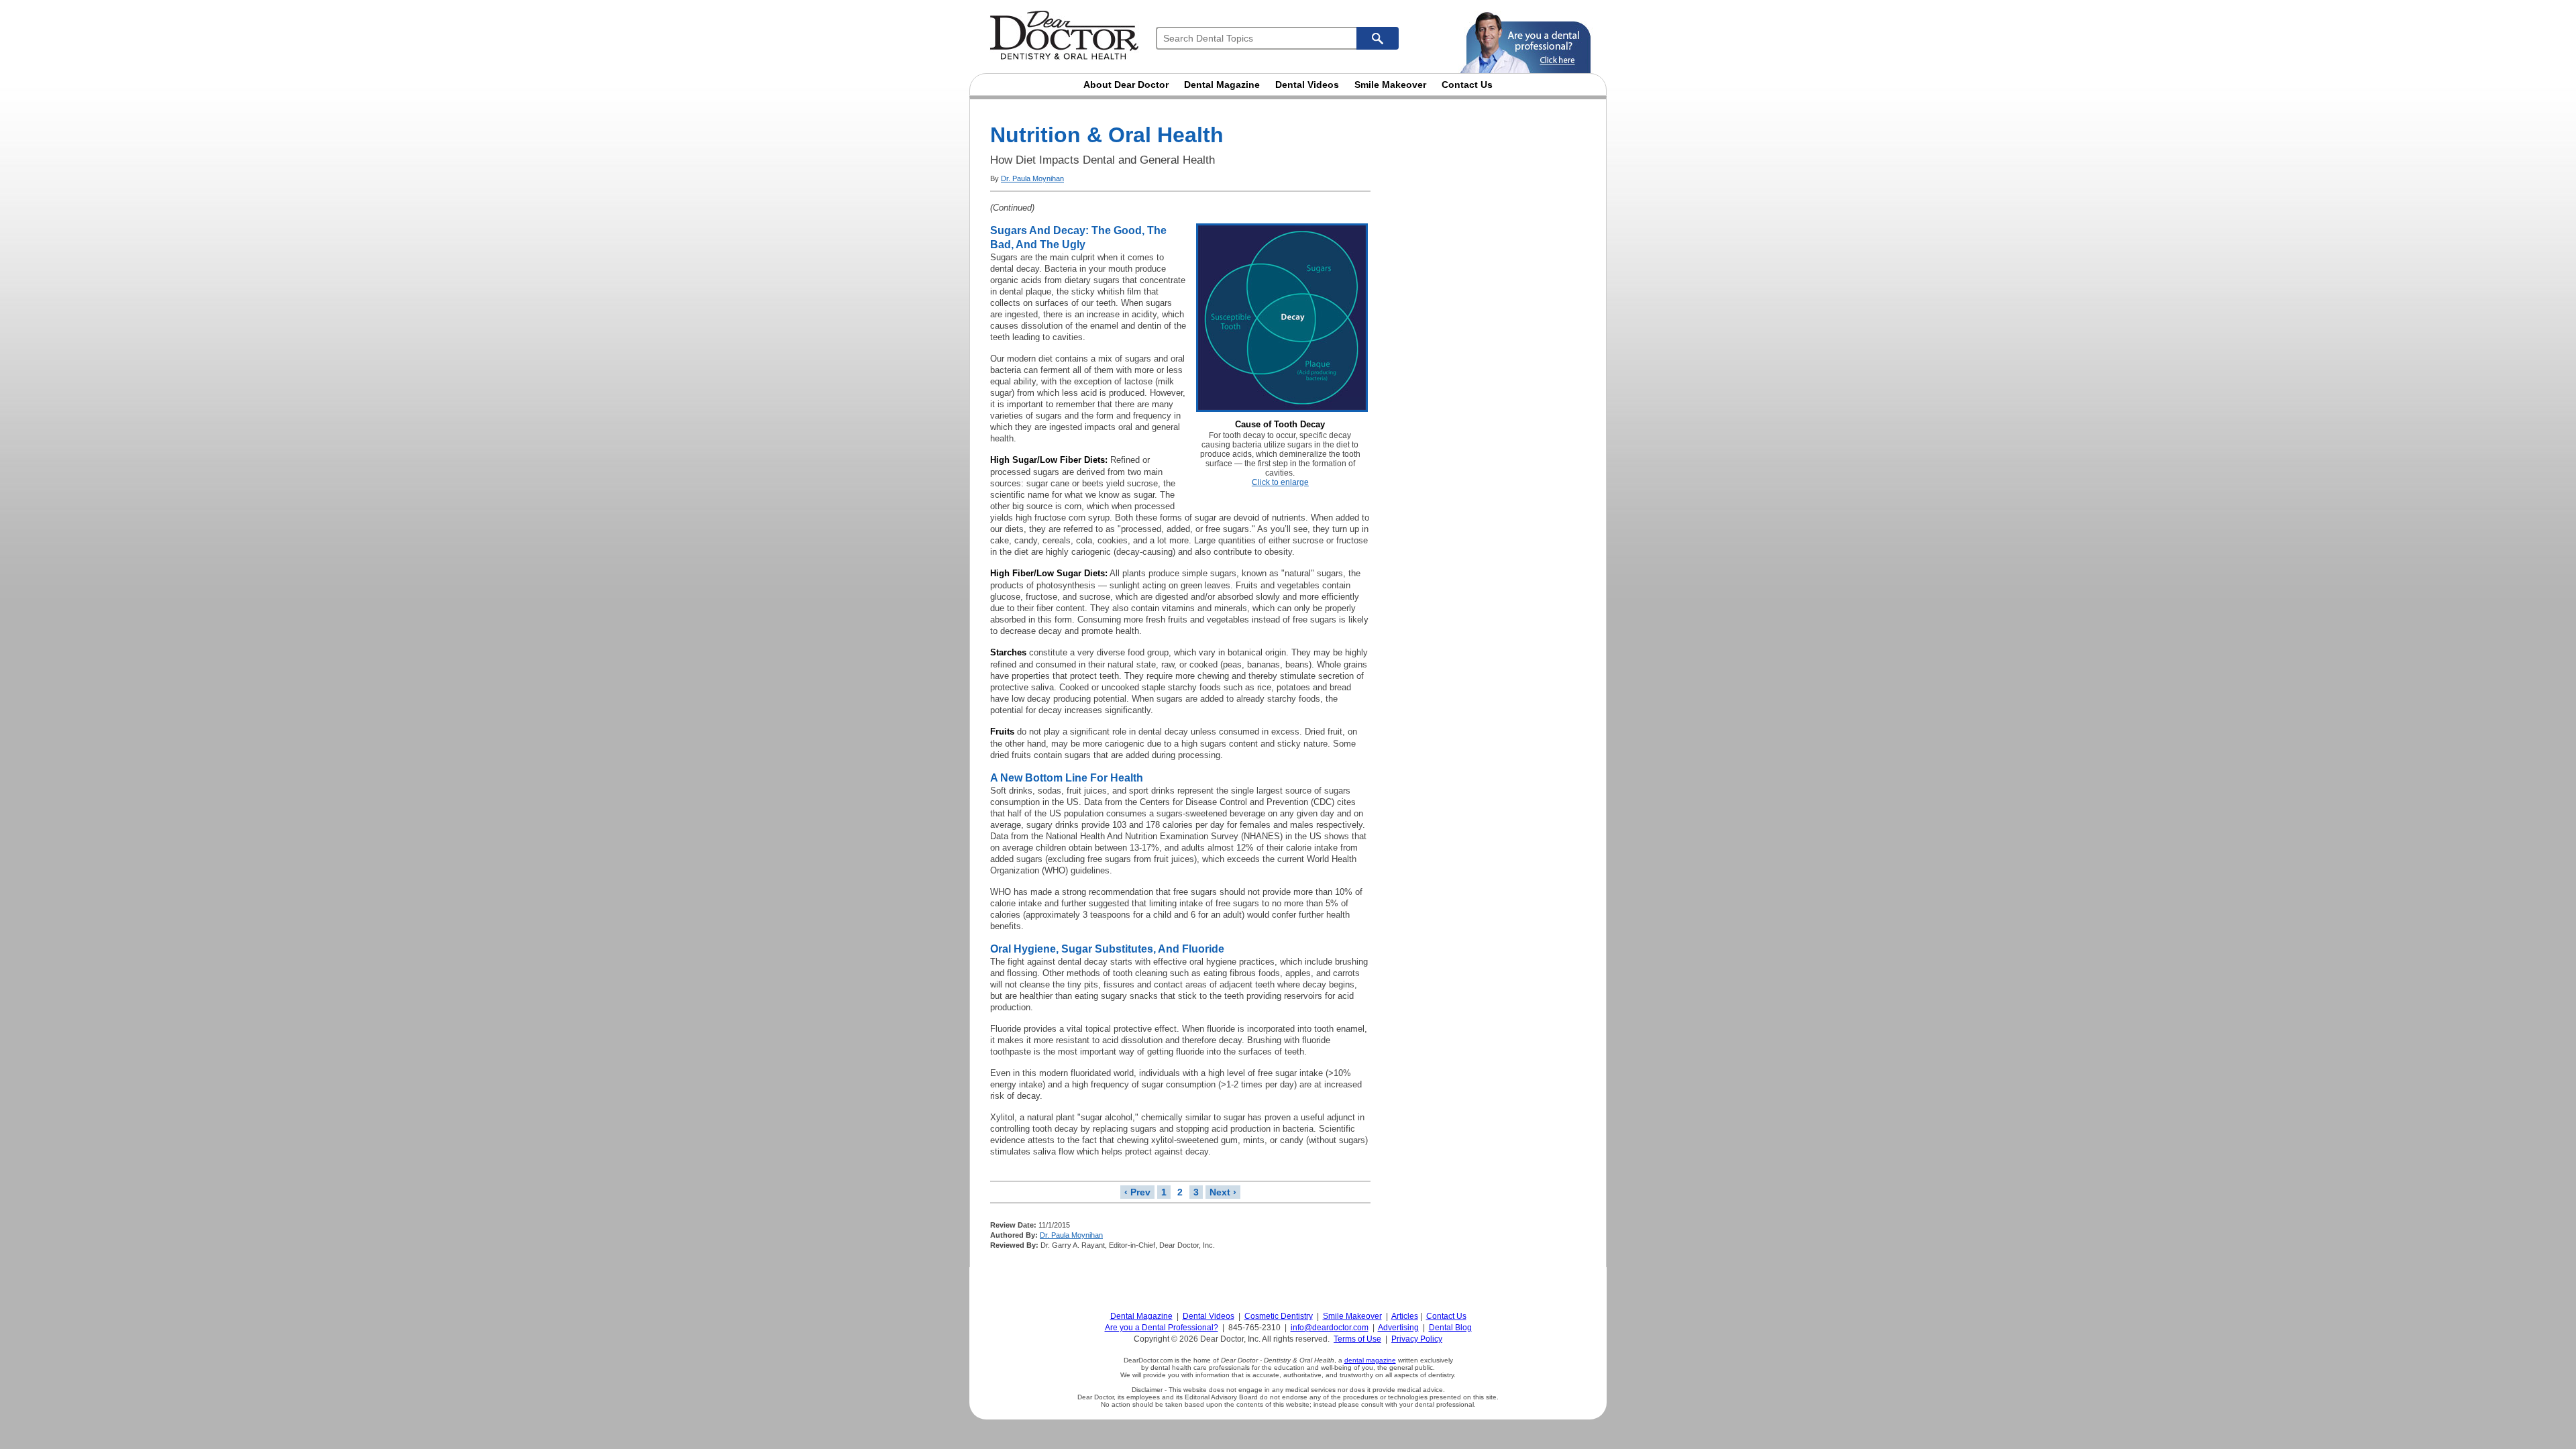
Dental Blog (1450, 1328)
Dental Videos (1307, 85)
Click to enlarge (1280, 482)
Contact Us (1467, 85)
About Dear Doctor (1126, 85)
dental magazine (1370, 1360)
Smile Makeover (1390, 85)
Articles (1405, 1316)
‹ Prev (1137, 1192)
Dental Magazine (1222, 85)
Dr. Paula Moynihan (1032, 178)
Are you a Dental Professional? (1162, 1328)
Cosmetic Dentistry (1279, 1316)
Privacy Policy (1417, 1339)
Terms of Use (1357, 1339)
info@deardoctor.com (1330, 1328)
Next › (1223, 1192)
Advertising (1398, 1328)
